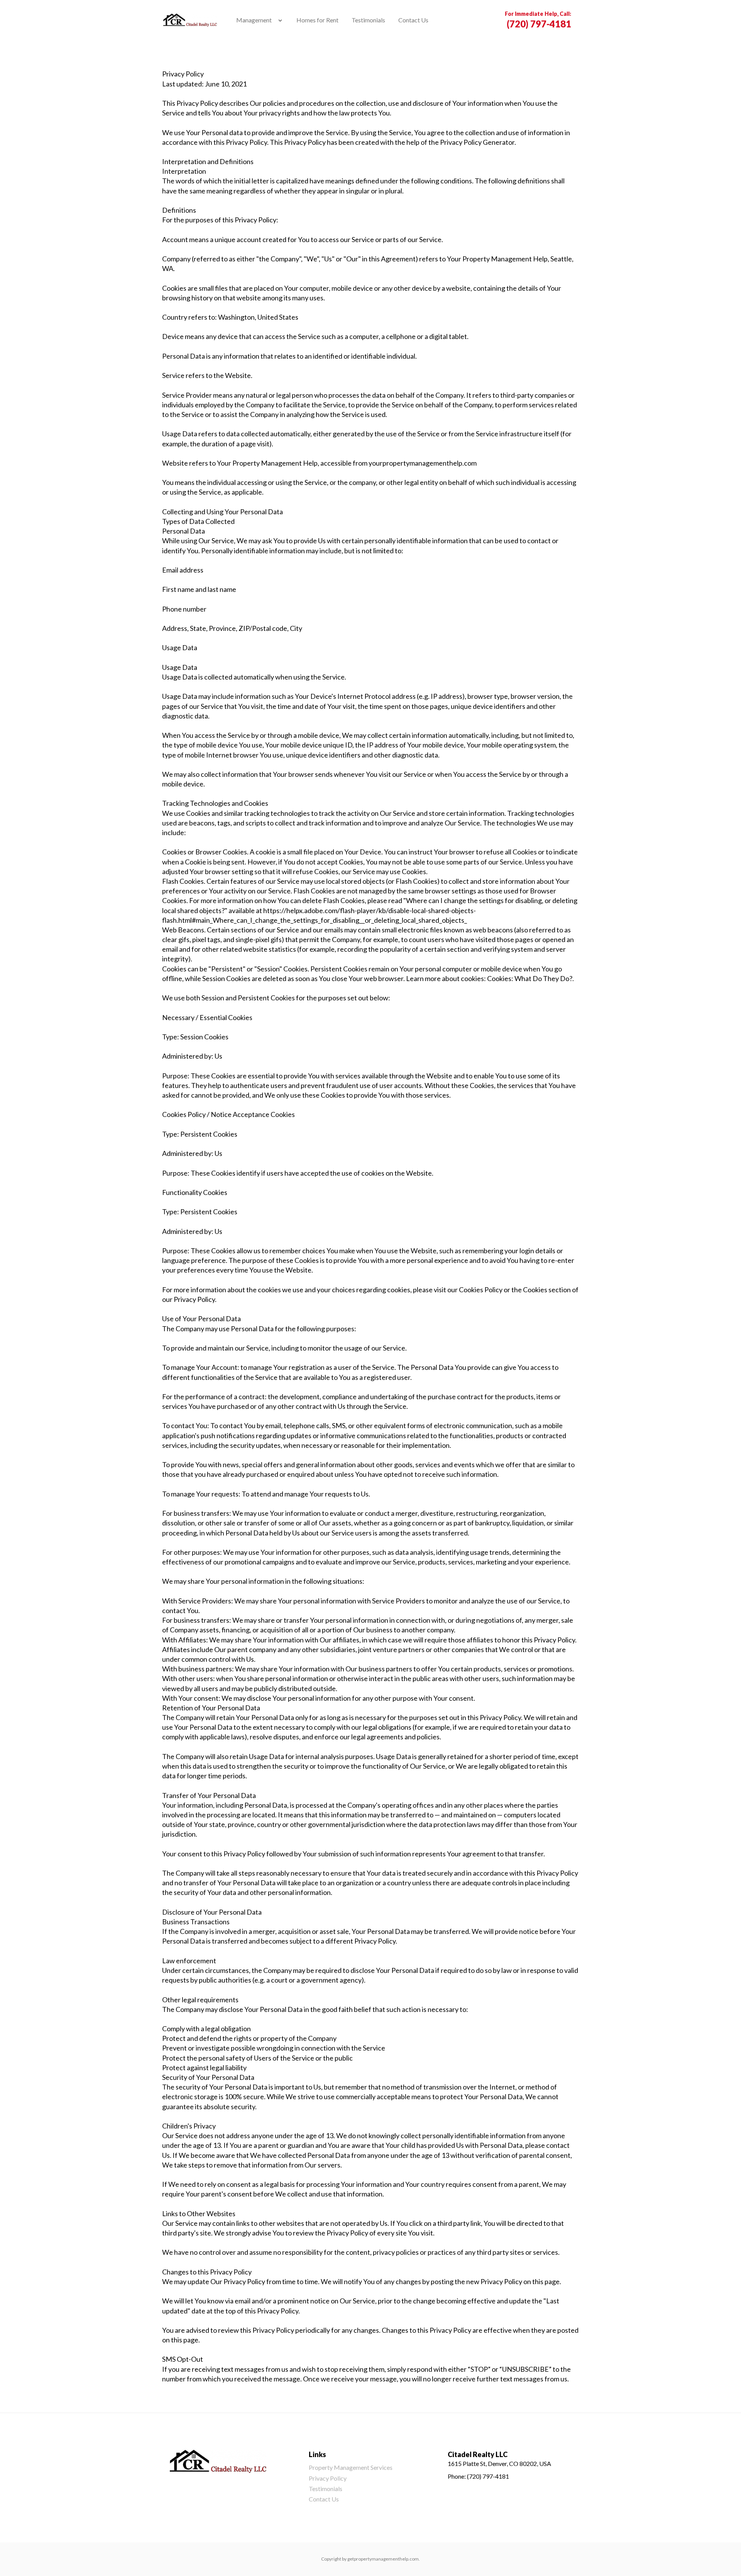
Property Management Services (351, 2467)
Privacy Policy (328, 2478)
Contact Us (413, 20)
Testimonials (368, 20)
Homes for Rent (317, 20)
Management (254, 20)
